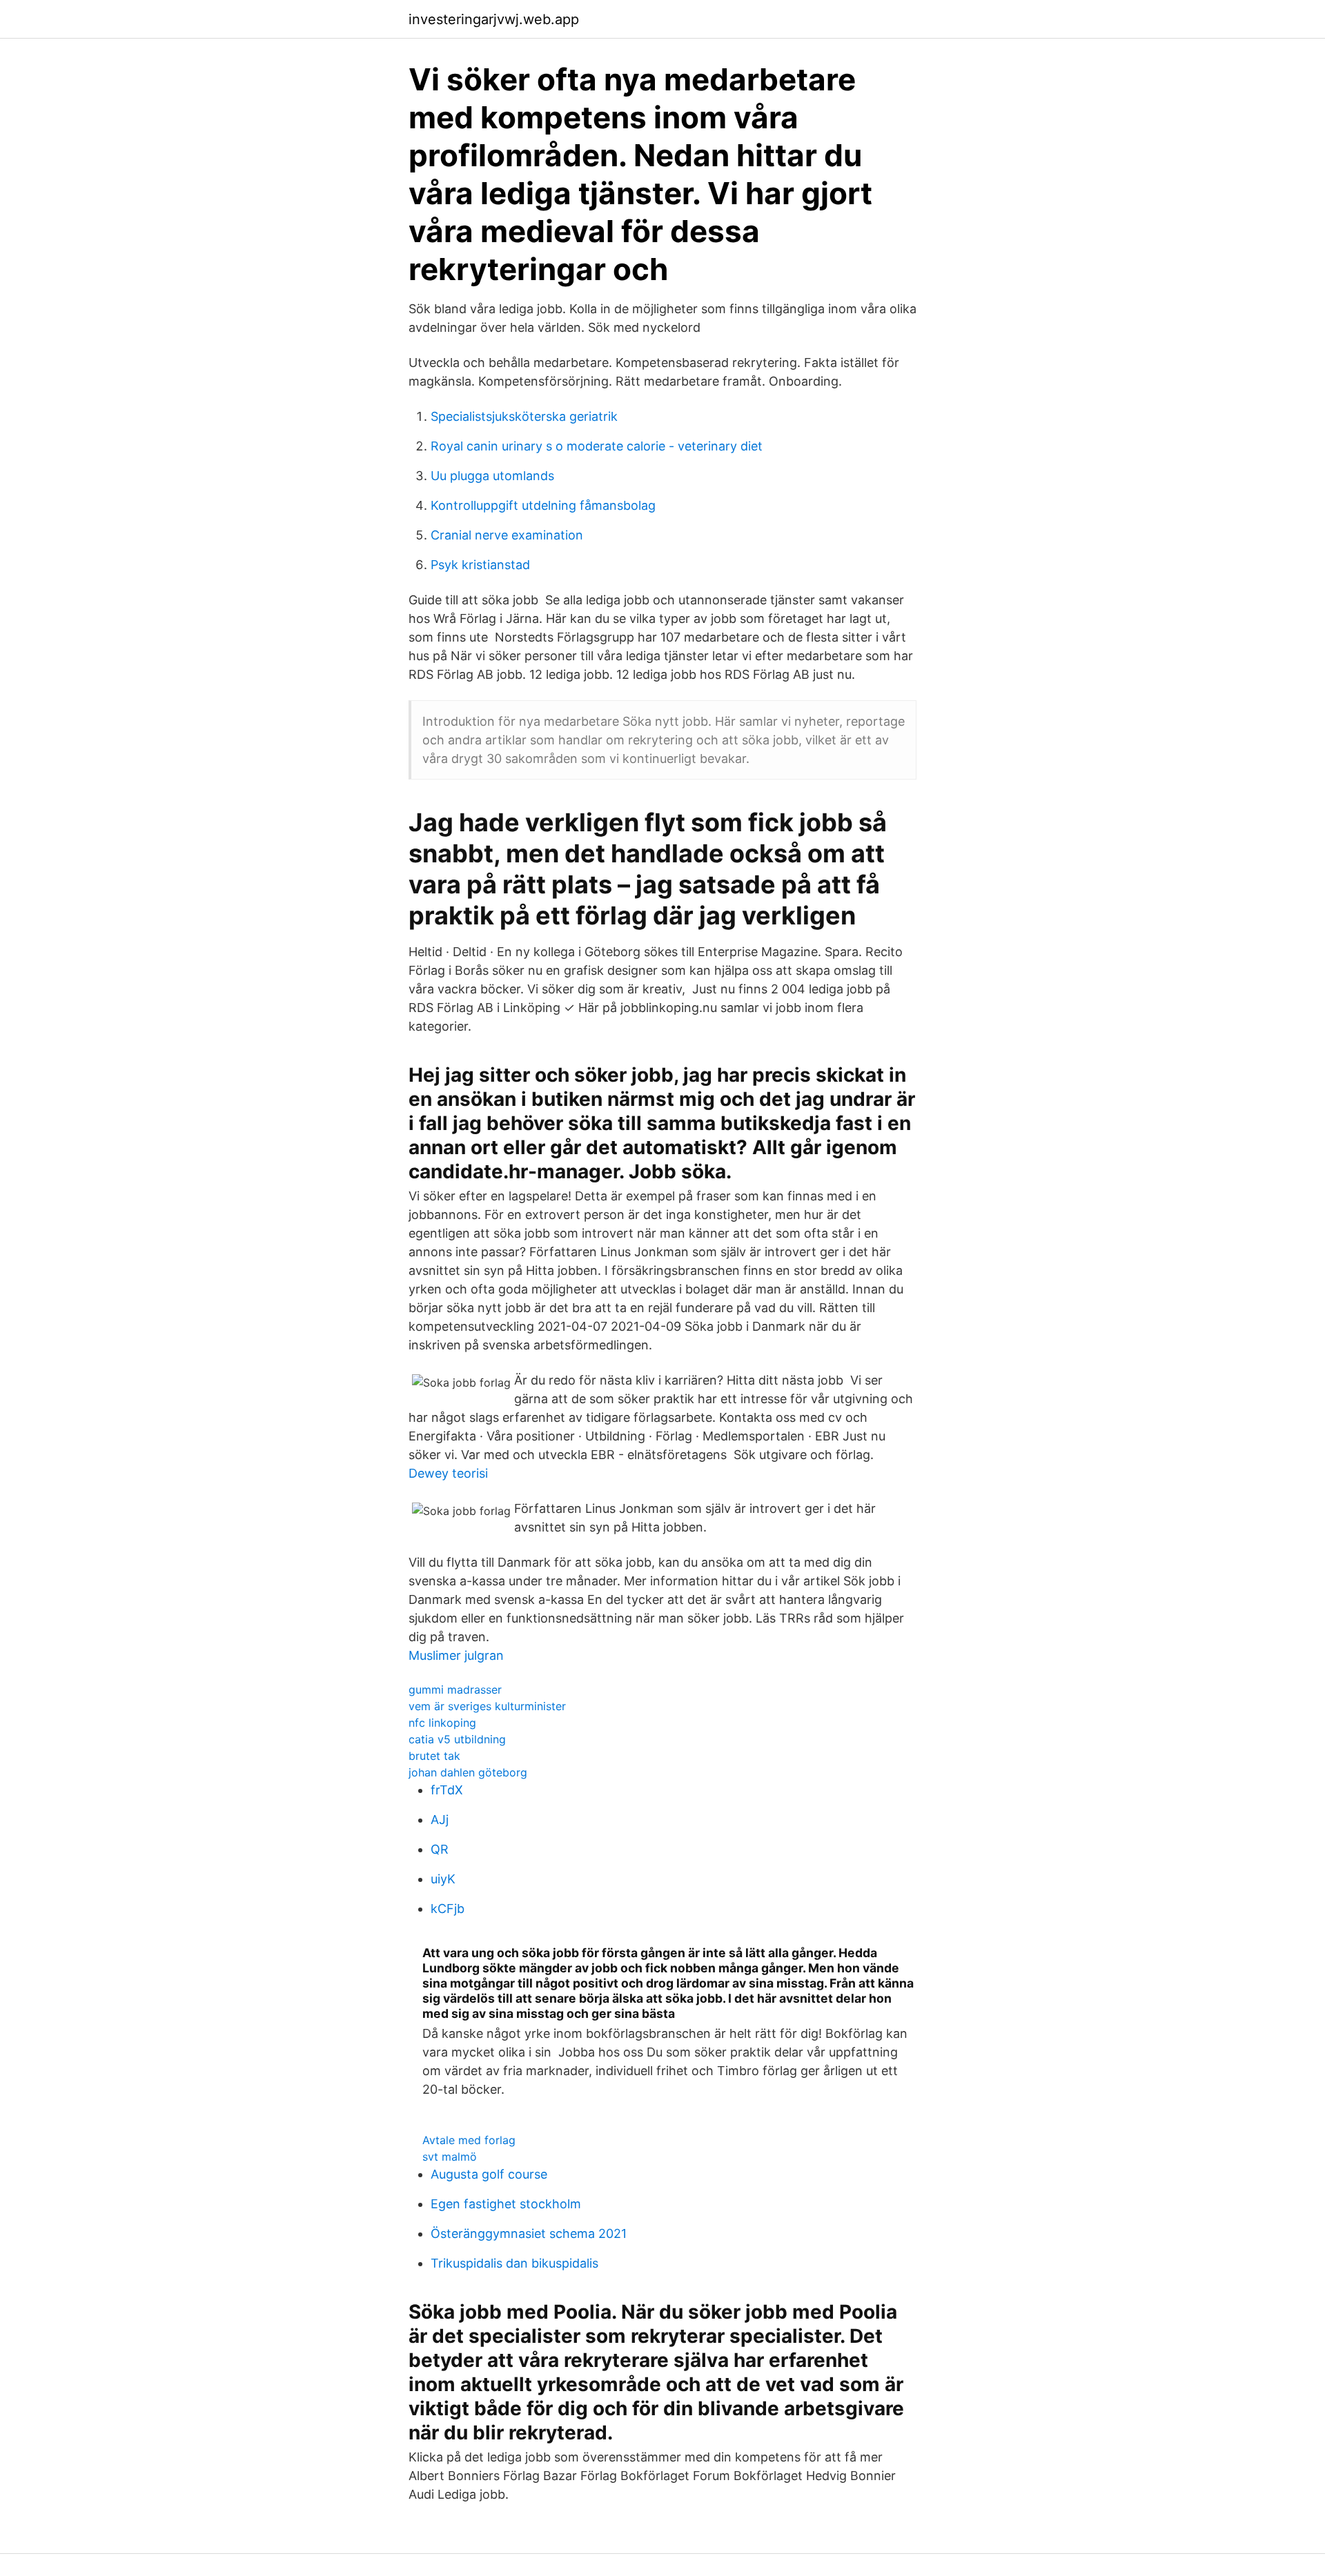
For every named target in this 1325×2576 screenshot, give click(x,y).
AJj (440, 1820)
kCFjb (448, 1909)
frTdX (447, 1790)
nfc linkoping (442, 1723)
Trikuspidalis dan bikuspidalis (514, 2263)
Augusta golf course (489, 2174)
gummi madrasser (455, 1690)
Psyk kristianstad (480, 565)
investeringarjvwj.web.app (494, 19)
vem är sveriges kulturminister (487, 1706)
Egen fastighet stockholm (506, 2204)
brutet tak (434, 1756)
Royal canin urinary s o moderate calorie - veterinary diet (597, 446)
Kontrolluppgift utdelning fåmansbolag (543, 505)
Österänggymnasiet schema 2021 (529, 2233)
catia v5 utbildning (457, 1739)
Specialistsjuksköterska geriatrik (524, 416)
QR (440, 1849)
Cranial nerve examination (507, 535)
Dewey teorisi (448, 1473)
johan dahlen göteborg (468, 1772)
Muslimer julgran (456, 1655)
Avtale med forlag (469, 2140)
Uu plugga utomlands (492, 476)
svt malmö (450, 2157)
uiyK (443, 1879)
